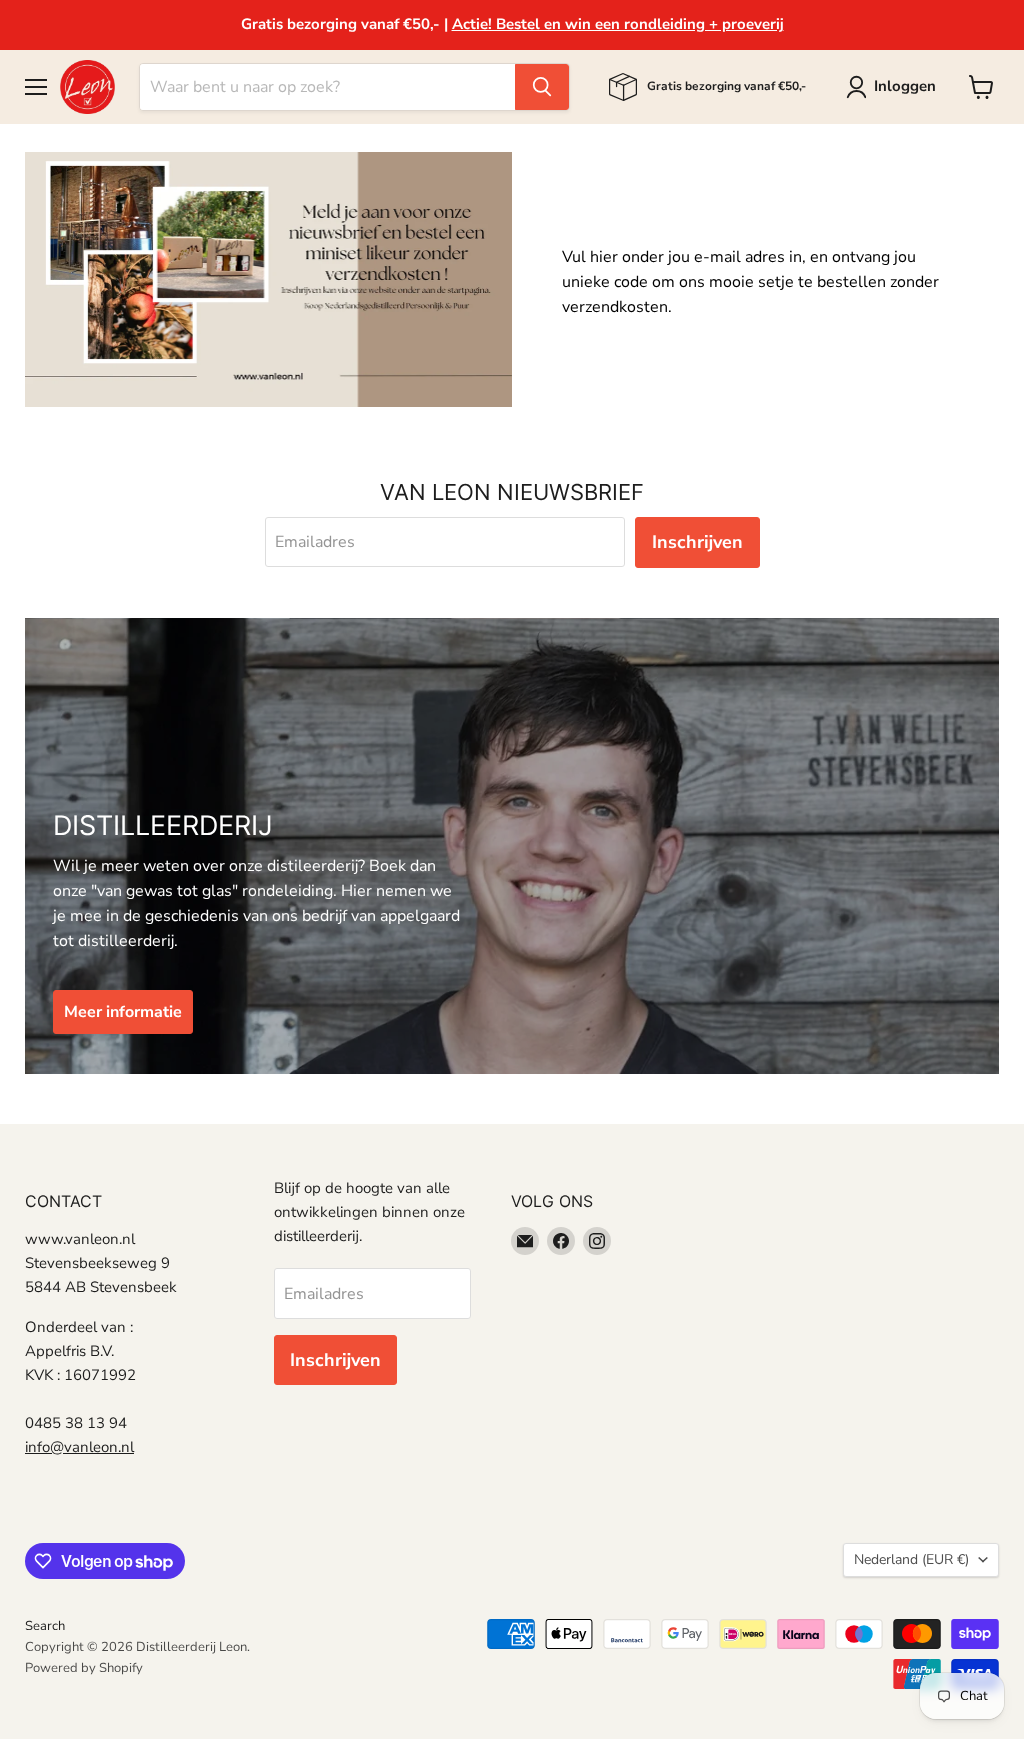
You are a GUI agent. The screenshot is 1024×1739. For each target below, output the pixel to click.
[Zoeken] (542, 87)
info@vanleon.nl (79, 1447)
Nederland (911, 1559)
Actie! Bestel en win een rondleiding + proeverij (618, 24)
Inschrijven (697, 542)
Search (45, 1626)
